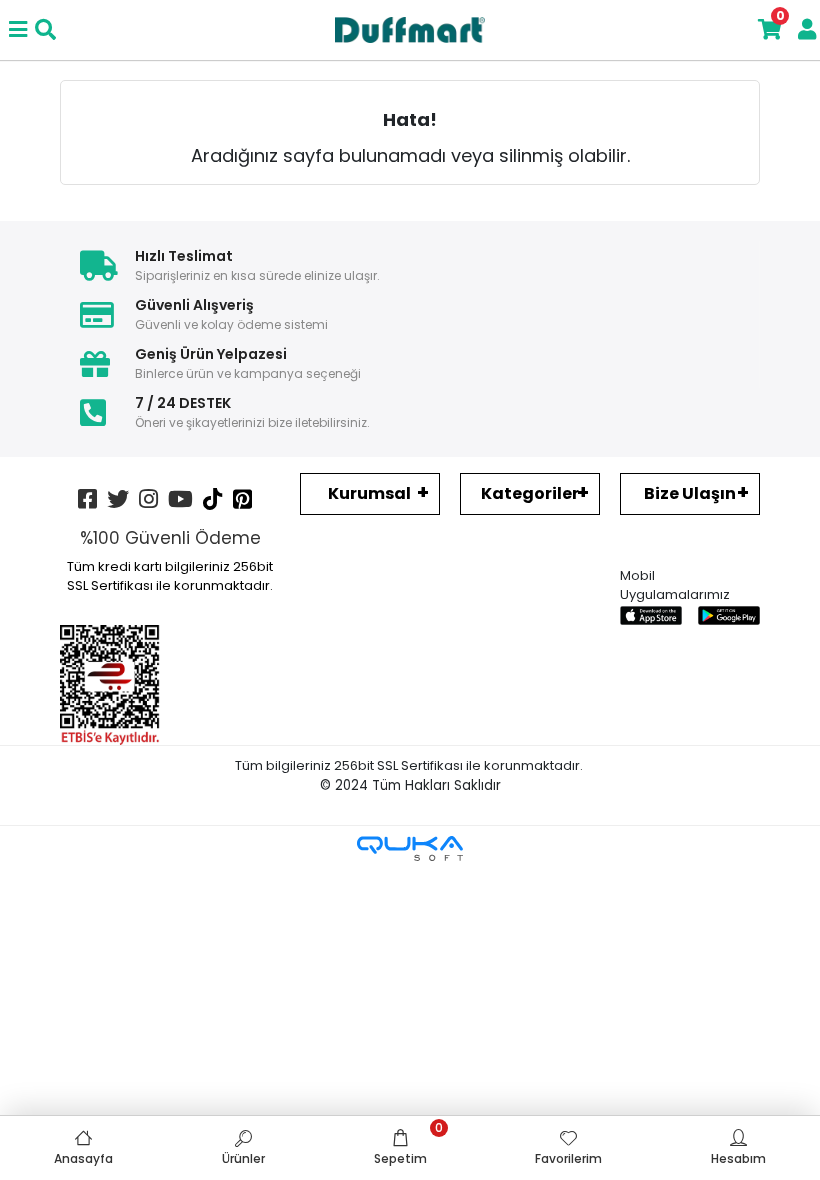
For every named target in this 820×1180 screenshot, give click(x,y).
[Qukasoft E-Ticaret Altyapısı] (410, 848)
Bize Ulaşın (690, 493)
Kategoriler (530, 493)
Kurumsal (369, 493)
